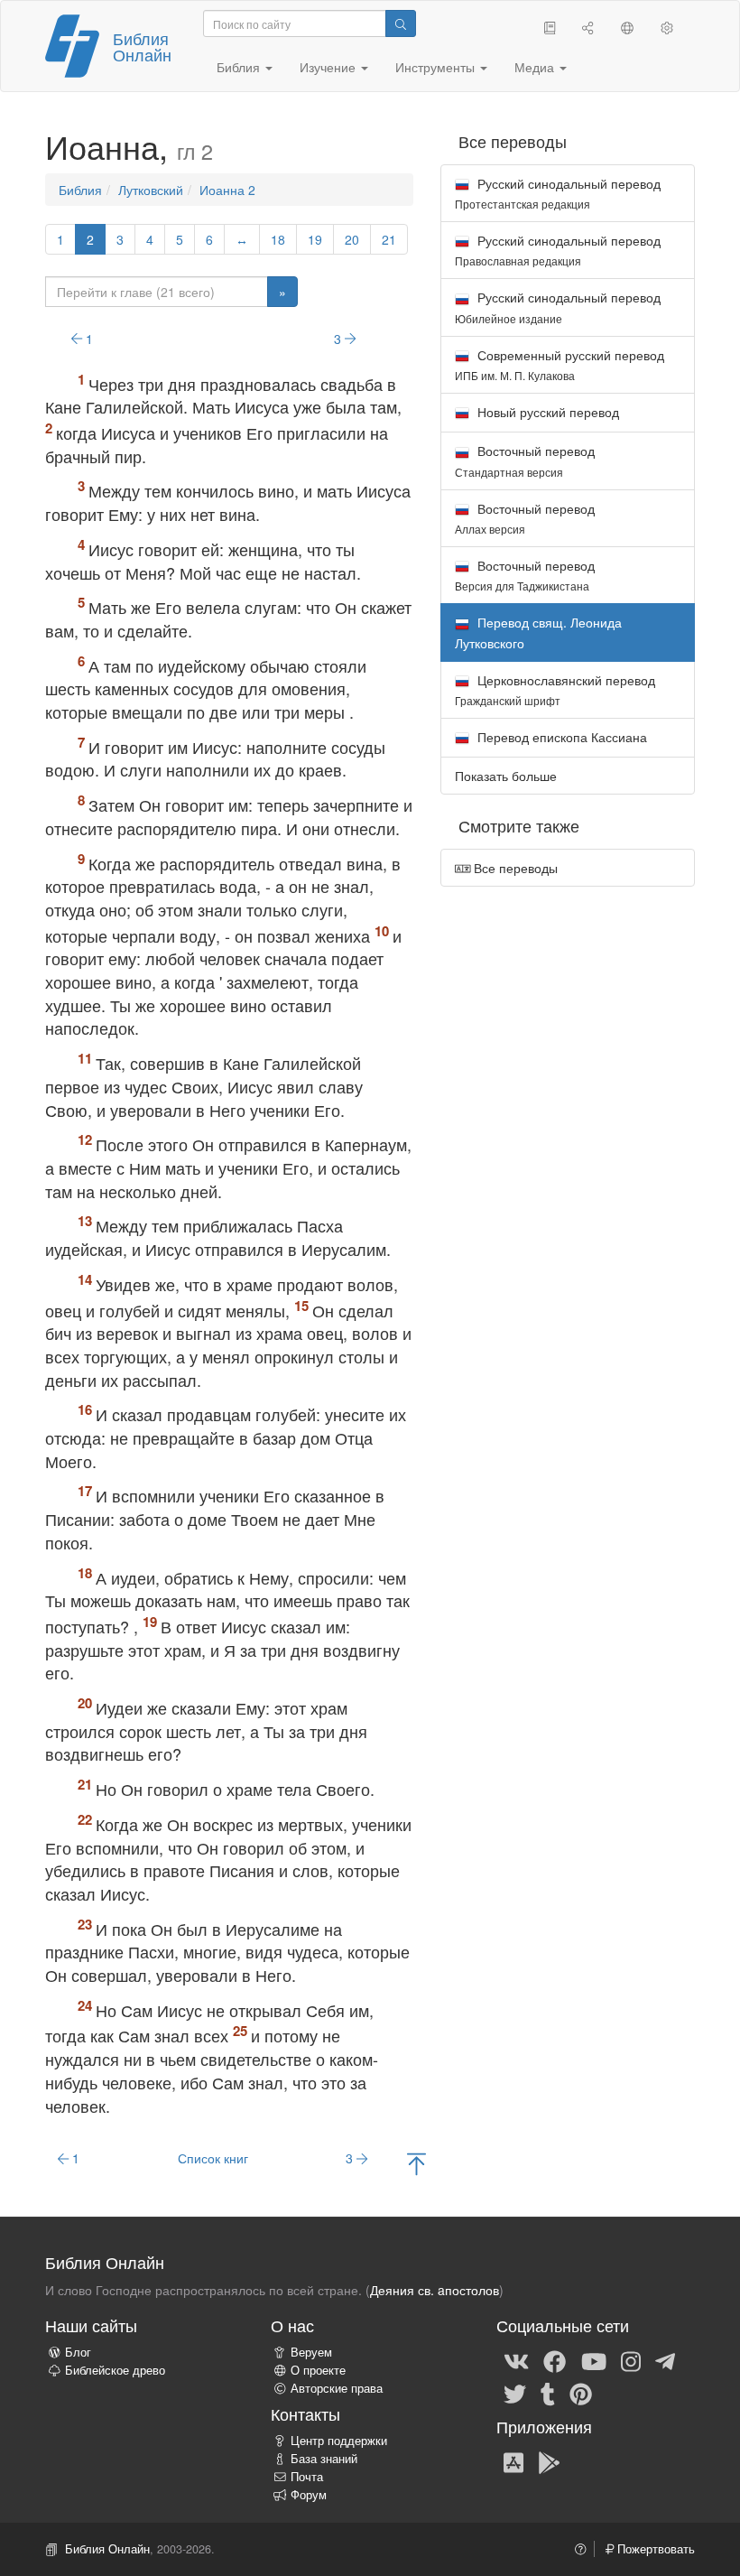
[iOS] (513, 2461)
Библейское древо (115, 2370)
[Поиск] (401, 23)
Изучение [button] (329, 67)
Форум (309, 2495)
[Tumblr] (548, 2393)
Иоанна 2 (227, 190)
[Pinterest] (581, 2393)
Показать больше (506, 776)
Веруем (311, 2352)
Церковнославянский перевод (555, 689)
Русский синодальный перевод (558, 193)
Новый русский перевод (546, 412)
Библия (80, 190)
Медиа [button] (536, 67)
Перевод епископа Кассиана (560, 737)
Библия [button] (240, 67)
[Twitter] (515, 2393)
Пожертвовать (654, 2549)
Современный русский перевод (560, 364)
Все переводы (514, 868)
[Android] (549, 2461)
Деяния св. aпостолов (435, 2290)
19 (315, 239)
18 (278, 239)
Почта (307, 2477)
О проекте (318, 2370)
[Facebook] (555, 2360)
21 (389, 239)
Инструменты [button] (437, 67)
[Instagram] (631, 2360)
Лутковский (151, 190)
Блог (78, 2352)
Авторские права (337, 2388)
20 (352, 239)
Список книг (213, 2158)
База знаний (324, 2459)
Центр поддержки (339, 2441)
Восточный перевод (525, 460)
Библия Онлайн (142, 46)
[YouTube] (594, 2360)
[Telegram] (665, 2360)
